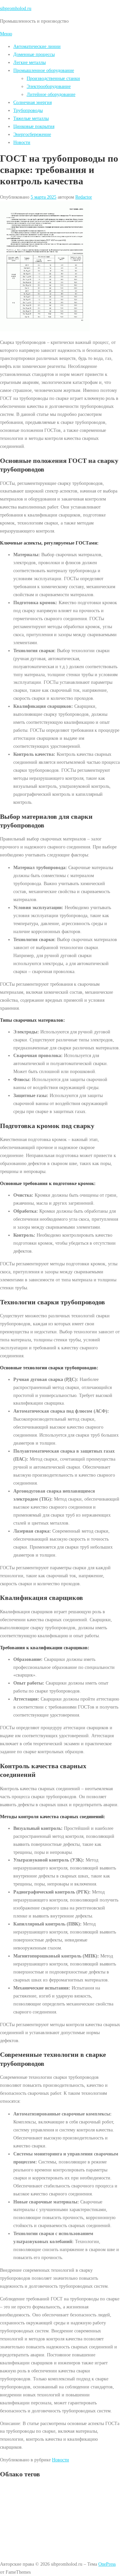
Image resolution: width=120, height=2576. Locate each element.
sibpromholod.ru (16, 8)
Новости (22, 142)
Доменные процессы (34, 54)
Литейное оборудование (51, 94)
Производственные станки (53, 78)
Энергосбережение (32, 134)
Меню (6, 34)
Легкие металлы (29, 62)
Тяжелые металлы (31, 118)
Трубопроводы (28, 110)
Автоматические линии (37, 46)
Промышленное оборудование (44, 70)
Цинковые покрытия (34, 126)
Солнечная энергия (32, 102)
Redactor (84, 197)
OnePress (107, 2564)
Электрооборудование (49, 86)
